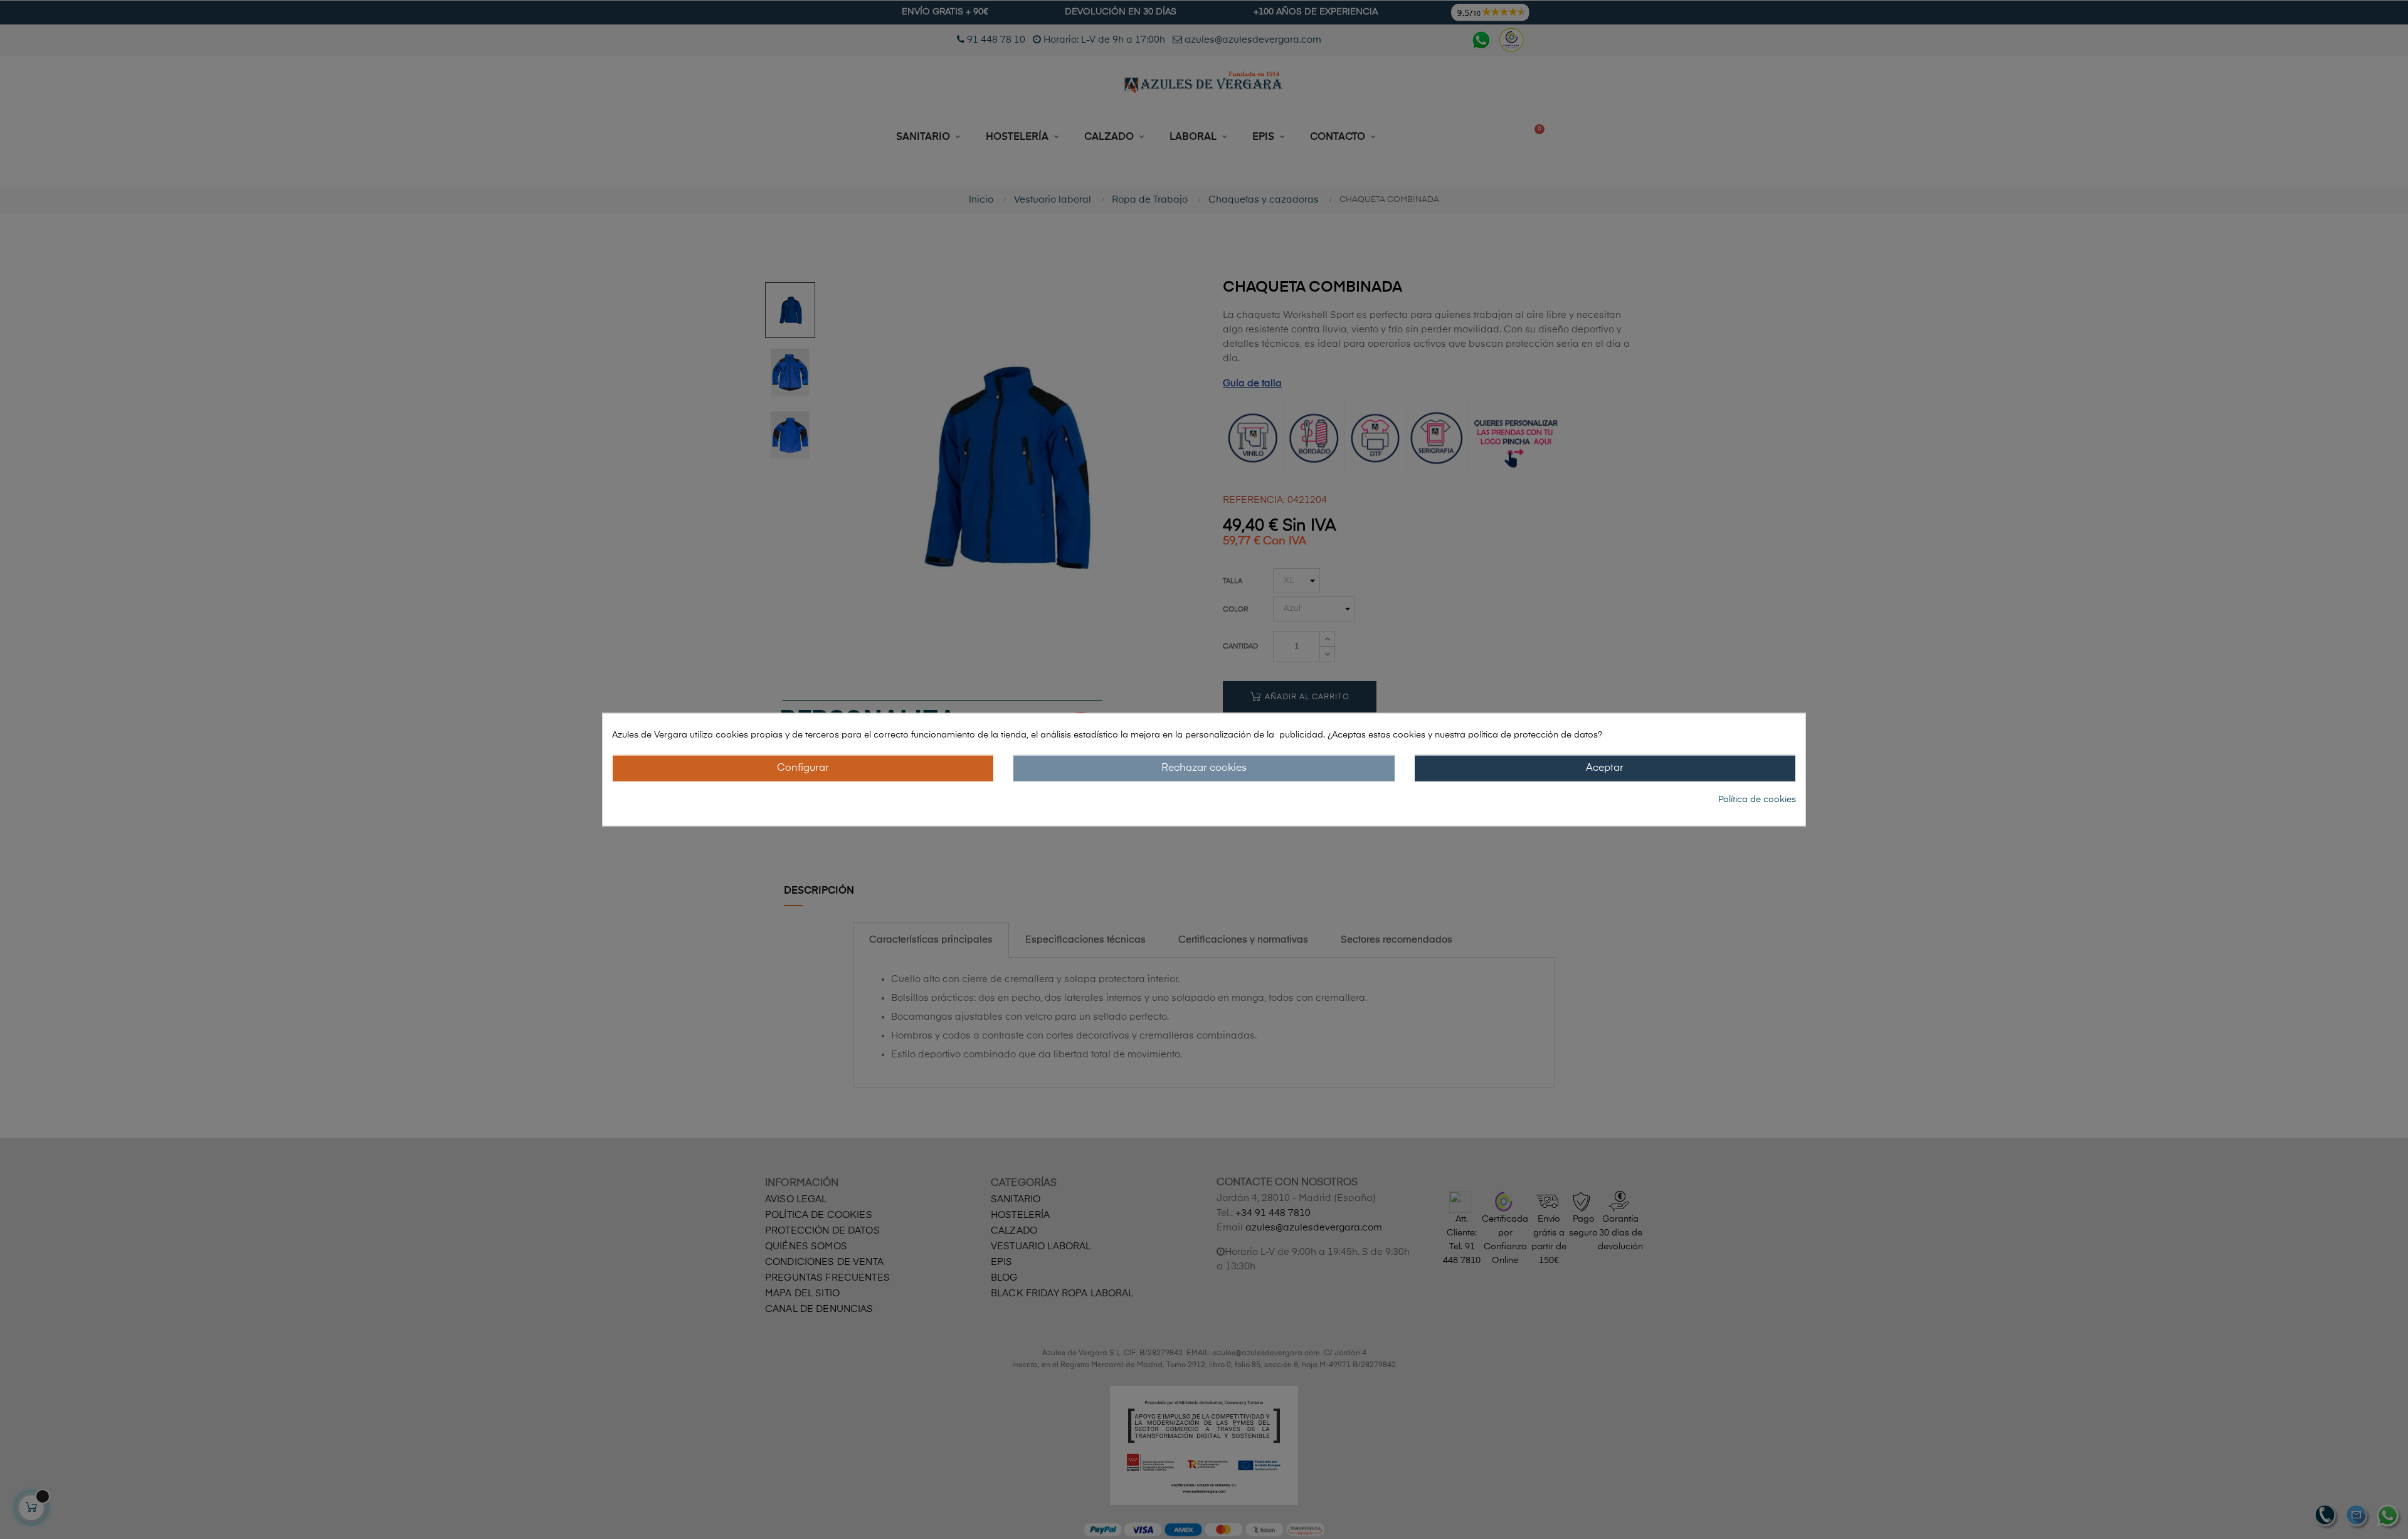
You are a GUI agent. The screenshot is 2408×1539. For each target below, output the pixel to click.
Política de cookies (1757, 800)
